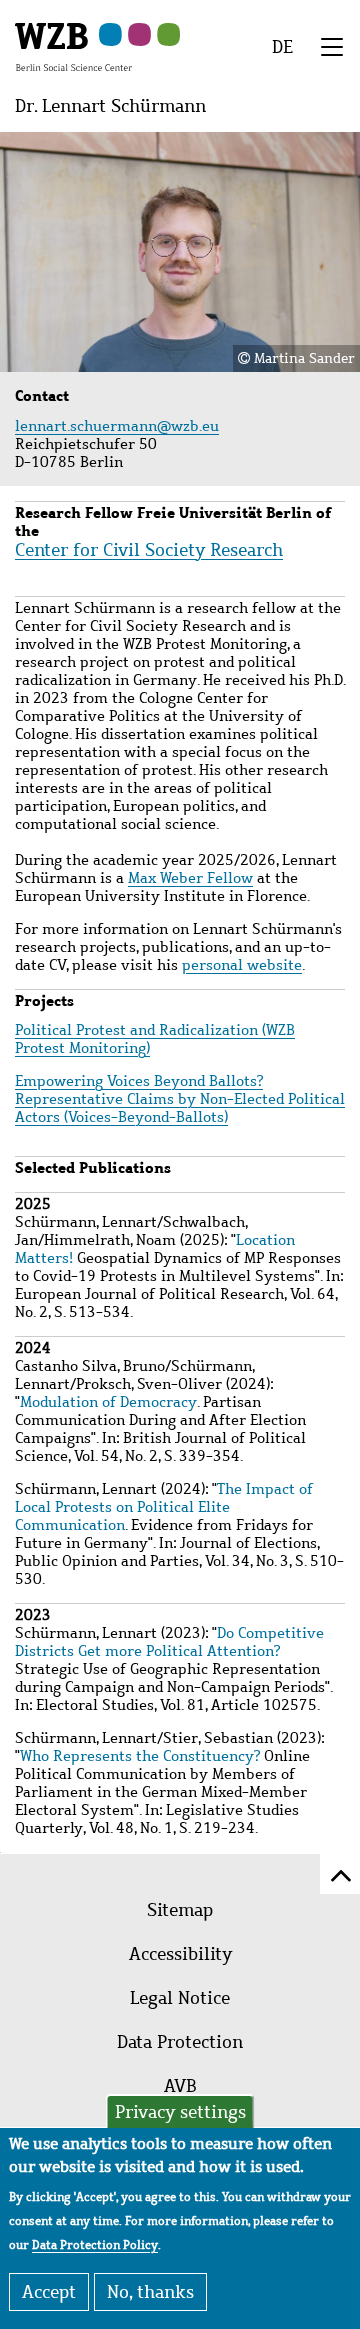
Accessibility (180, 1954)
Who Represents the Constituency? (140, 1756)
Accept (49, 2292)
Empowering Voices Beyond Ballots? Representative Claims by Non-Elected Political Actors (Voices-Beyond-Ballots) (180, 1099)
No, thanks (150, 2292)
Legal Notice (180, 1998)
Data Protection (180, 2042)
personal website (242, 965)
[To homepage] (73, 46)
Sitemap (180, 1910)
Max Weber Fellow (190, 878)
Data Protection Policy (95, 2245)
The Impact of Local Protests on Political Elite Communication (164, 1507)
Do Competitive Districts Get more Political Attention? (169, 1642)
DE (282, 47)
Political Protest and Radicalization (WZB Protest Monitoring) (155, 1039)
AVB (180, 2086)
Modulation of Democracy (108, 1402)
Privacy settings (180, 2112)
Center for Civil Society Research (149, 550)
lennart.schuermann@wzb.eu (119, 426)
